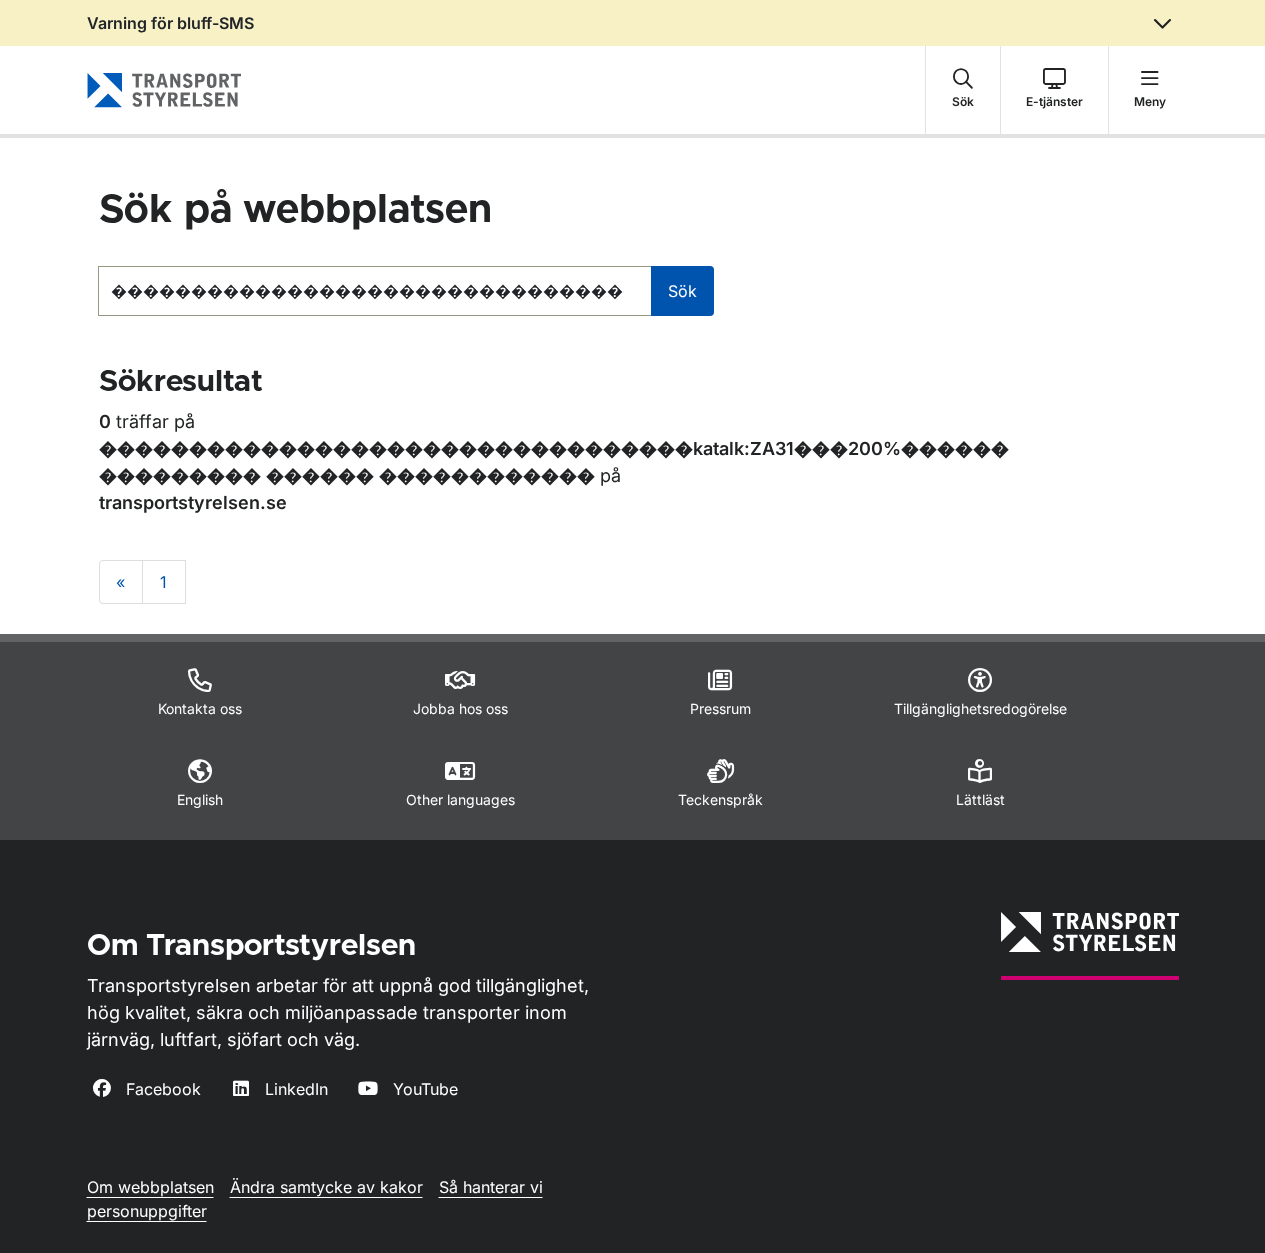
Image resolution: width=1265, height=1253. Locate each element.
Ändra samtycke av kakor (326, 1187)
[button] (963, 90)
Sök (682, 291)
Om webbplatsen (150, 1187)
